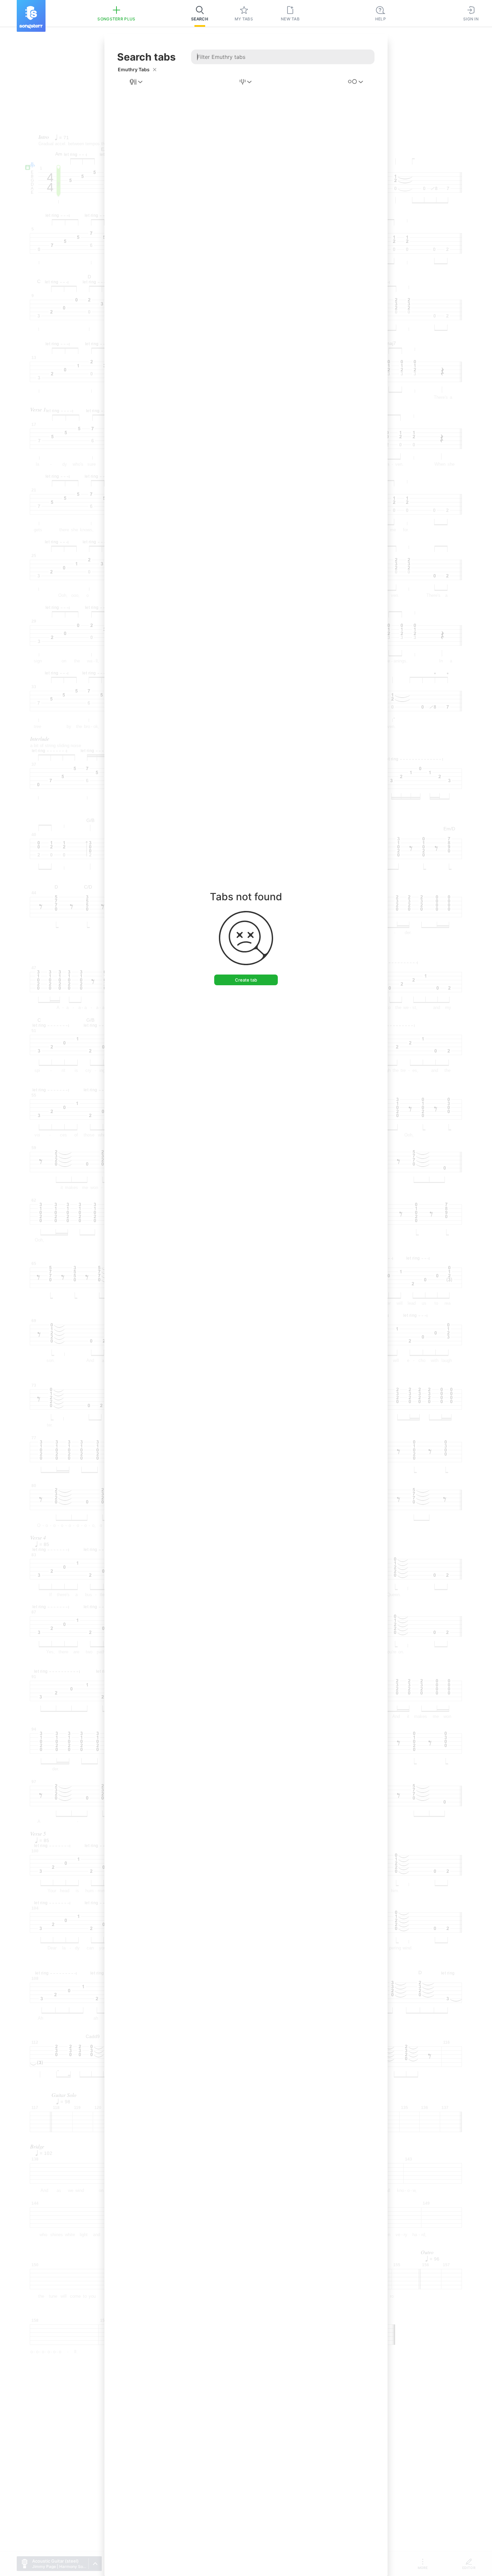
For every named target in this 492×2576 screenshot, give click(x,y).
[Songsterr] (31, 16)
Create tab (246, 980)
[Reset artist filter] (155, 70)
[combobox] (137, 82)
